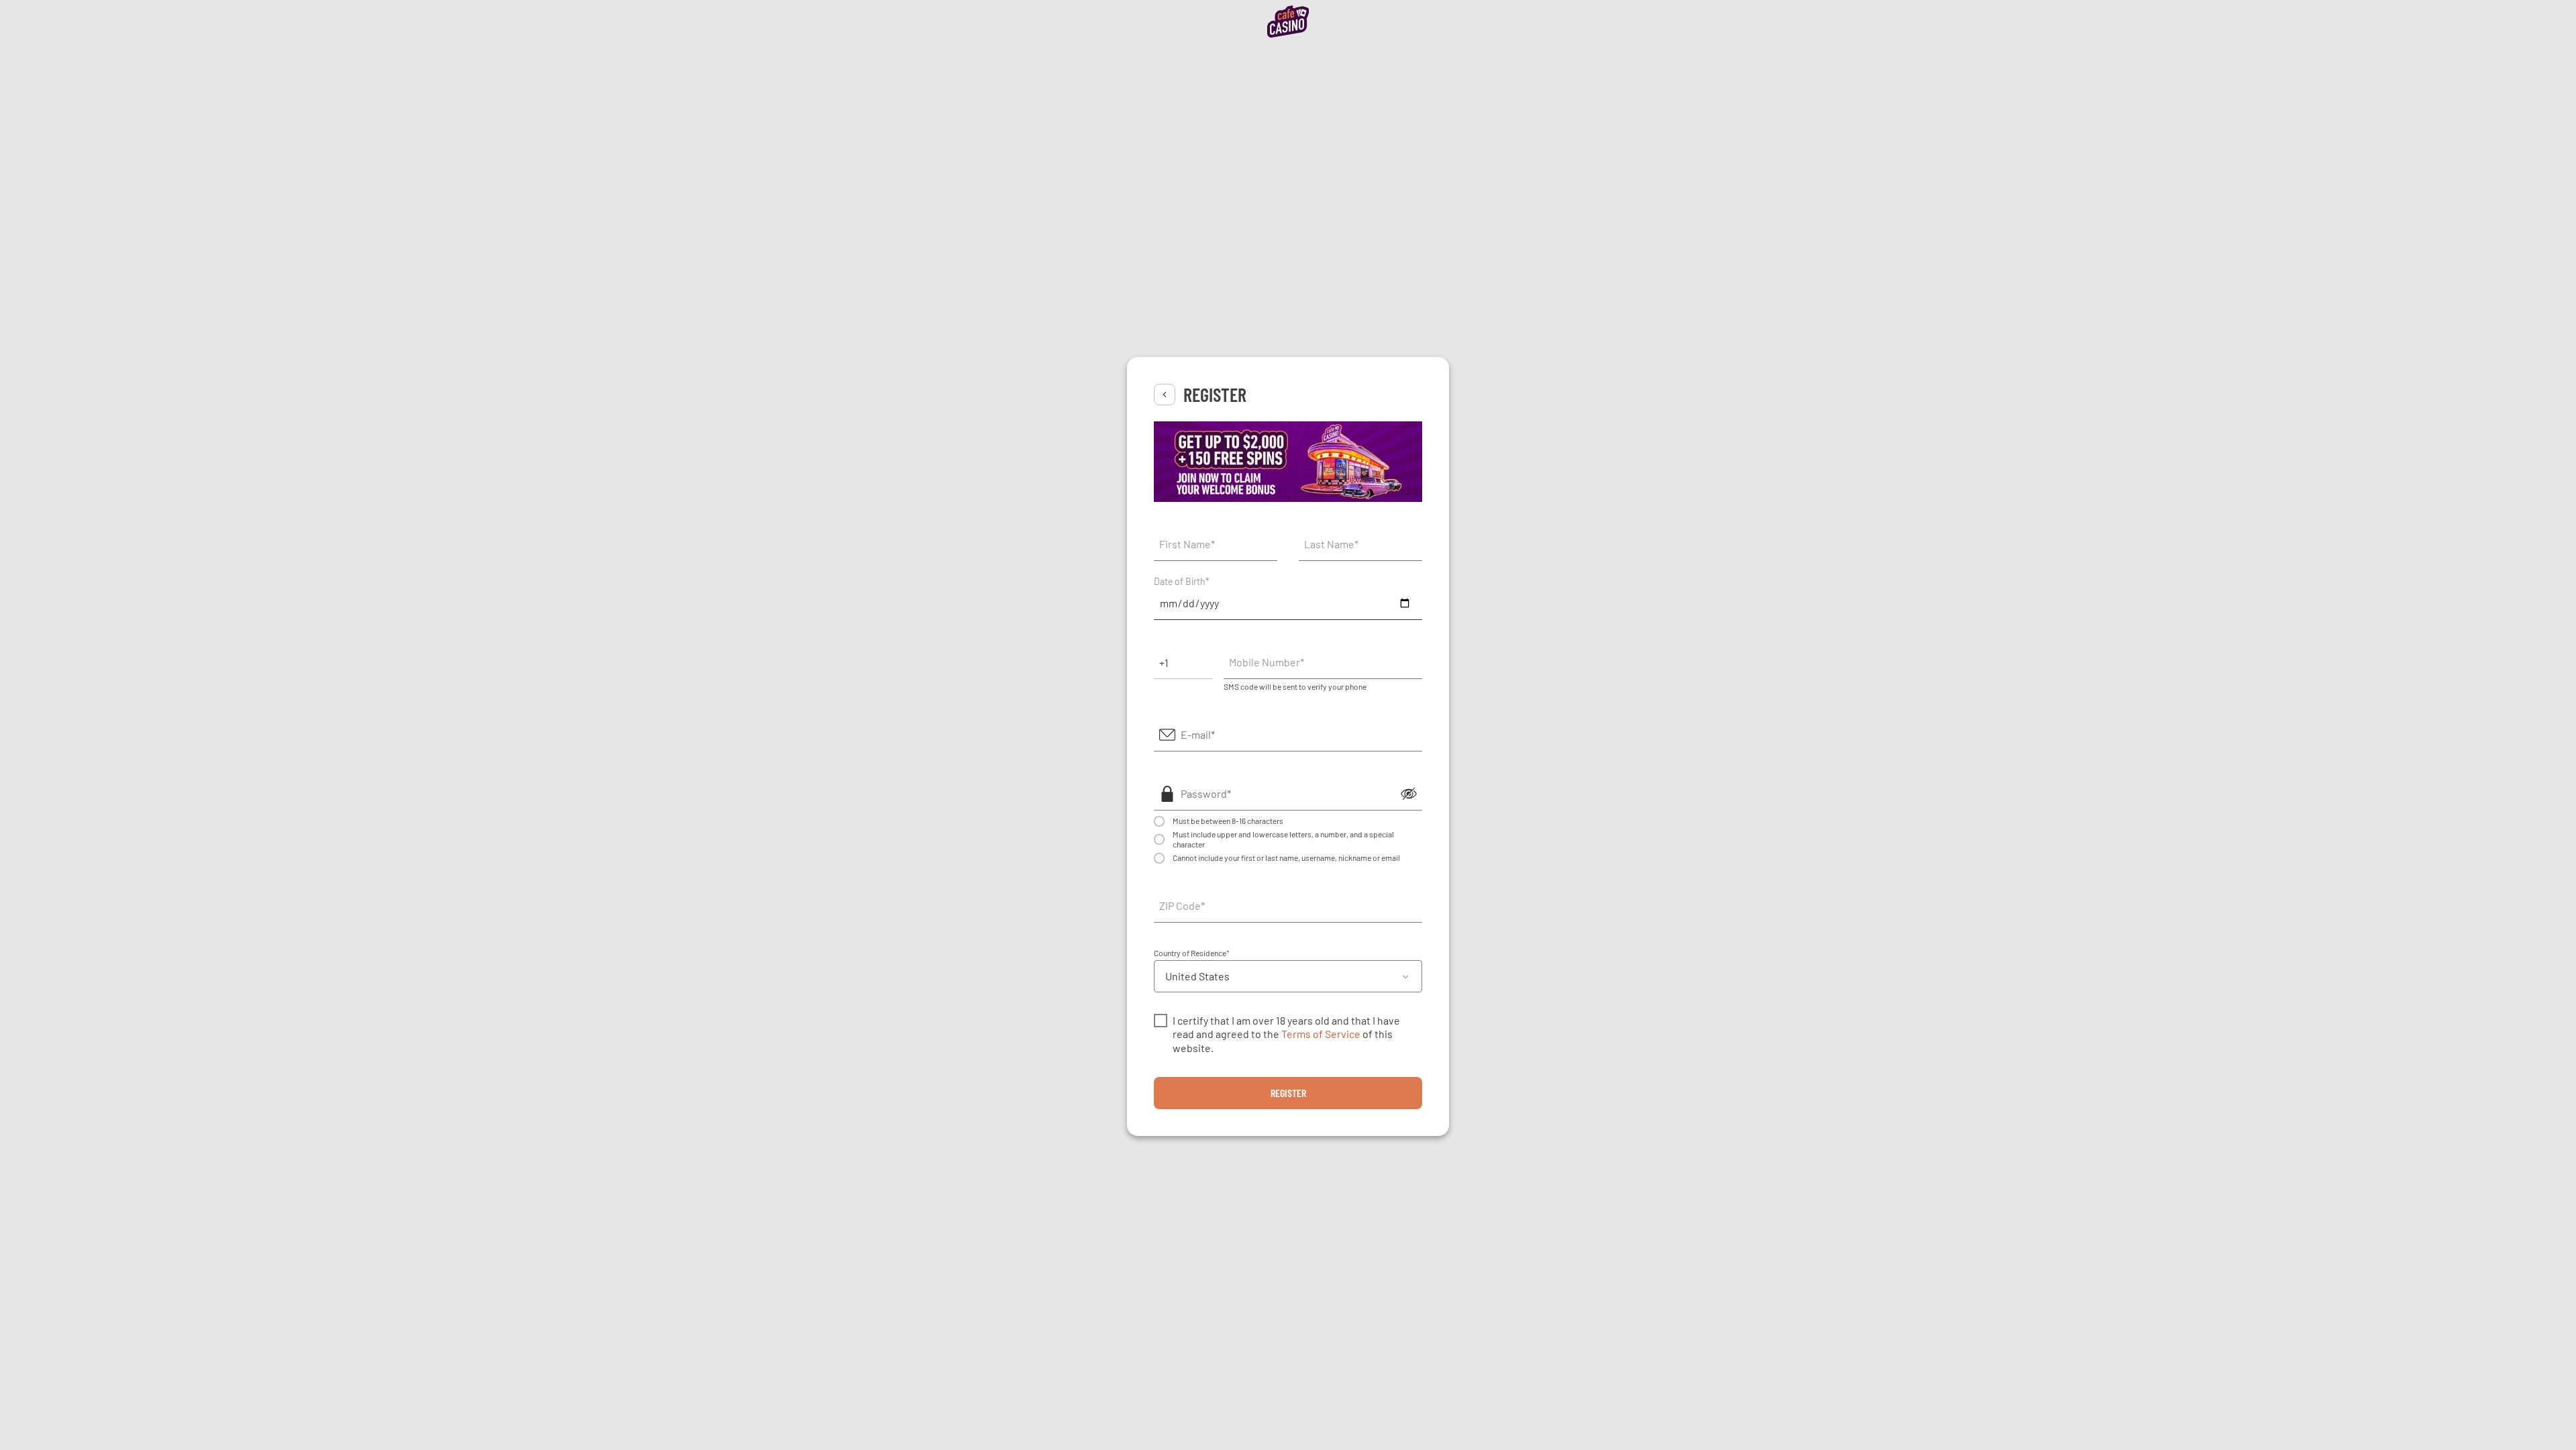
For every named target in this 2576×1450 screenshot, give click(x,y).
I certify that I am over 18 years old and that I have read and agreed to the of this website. (1286, 1034)
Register (1288, 1093)
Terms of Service (1321, 1034)
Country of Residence (1192, 953)
